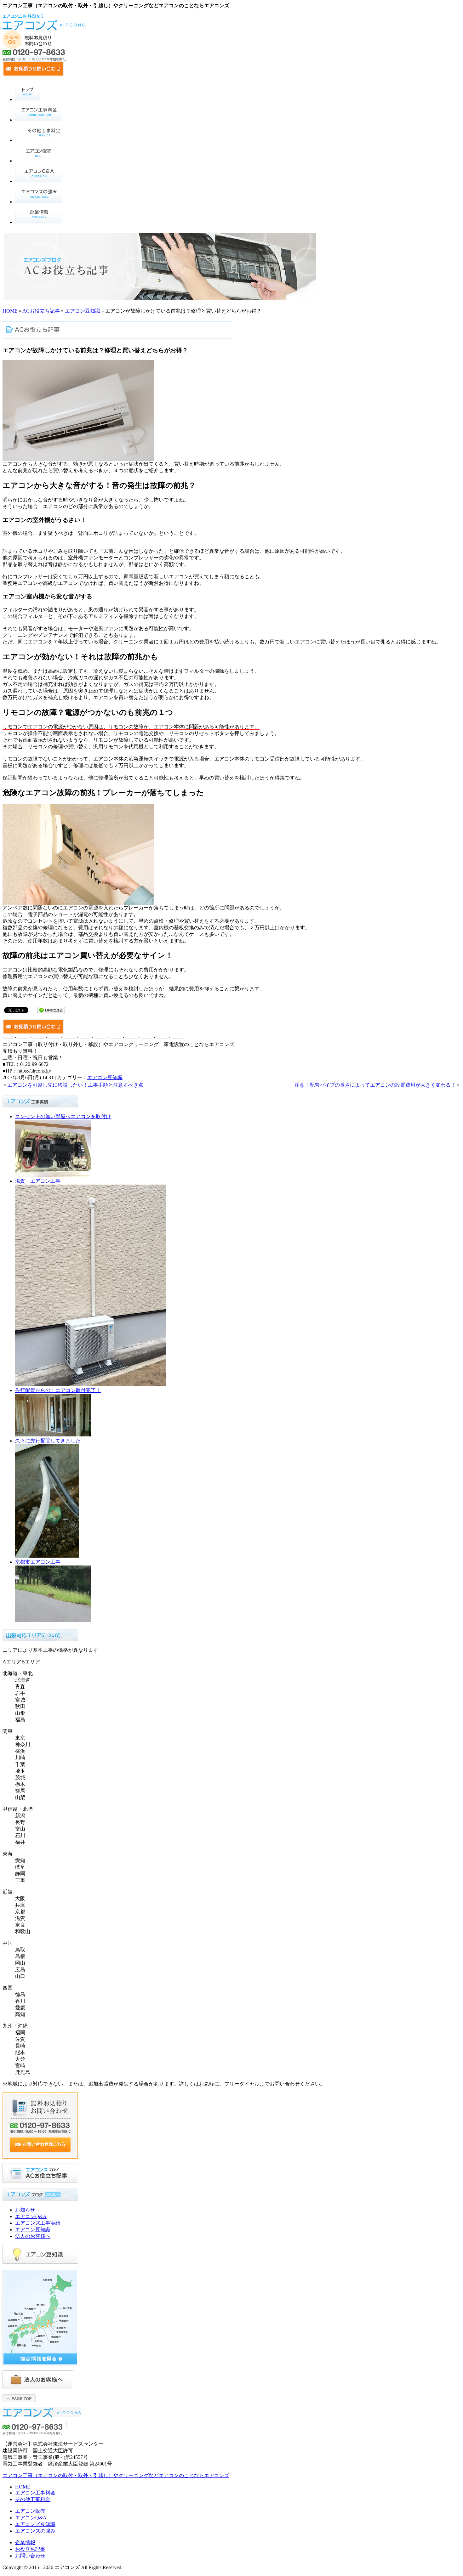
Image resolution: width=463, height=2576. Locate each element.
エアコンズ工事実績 (38, 2223)
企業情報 (25, 2542)
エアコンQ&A (31, 2216)
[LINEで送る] (51, 1010)
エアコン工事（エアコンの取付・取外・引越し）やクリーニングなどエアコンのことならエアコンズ (116, 2475)
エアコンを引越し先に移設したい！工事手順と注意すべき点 (75, 1085)
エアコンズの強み (35, 2531)
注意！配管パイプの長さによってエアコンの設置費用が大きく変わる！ (375, 1085)
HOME (10, 311)
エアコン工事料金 (35, 2493)
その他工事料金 (33, 2499)
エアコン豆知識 (83, 311)
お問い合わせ (30, 2556)
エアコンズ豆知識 (35, 2524)
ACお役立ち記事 (41, 311)
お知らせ (25, 2210)
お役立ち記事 (30, 2549)
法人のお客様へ (33, 2236)
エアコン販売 (30, 2511)
